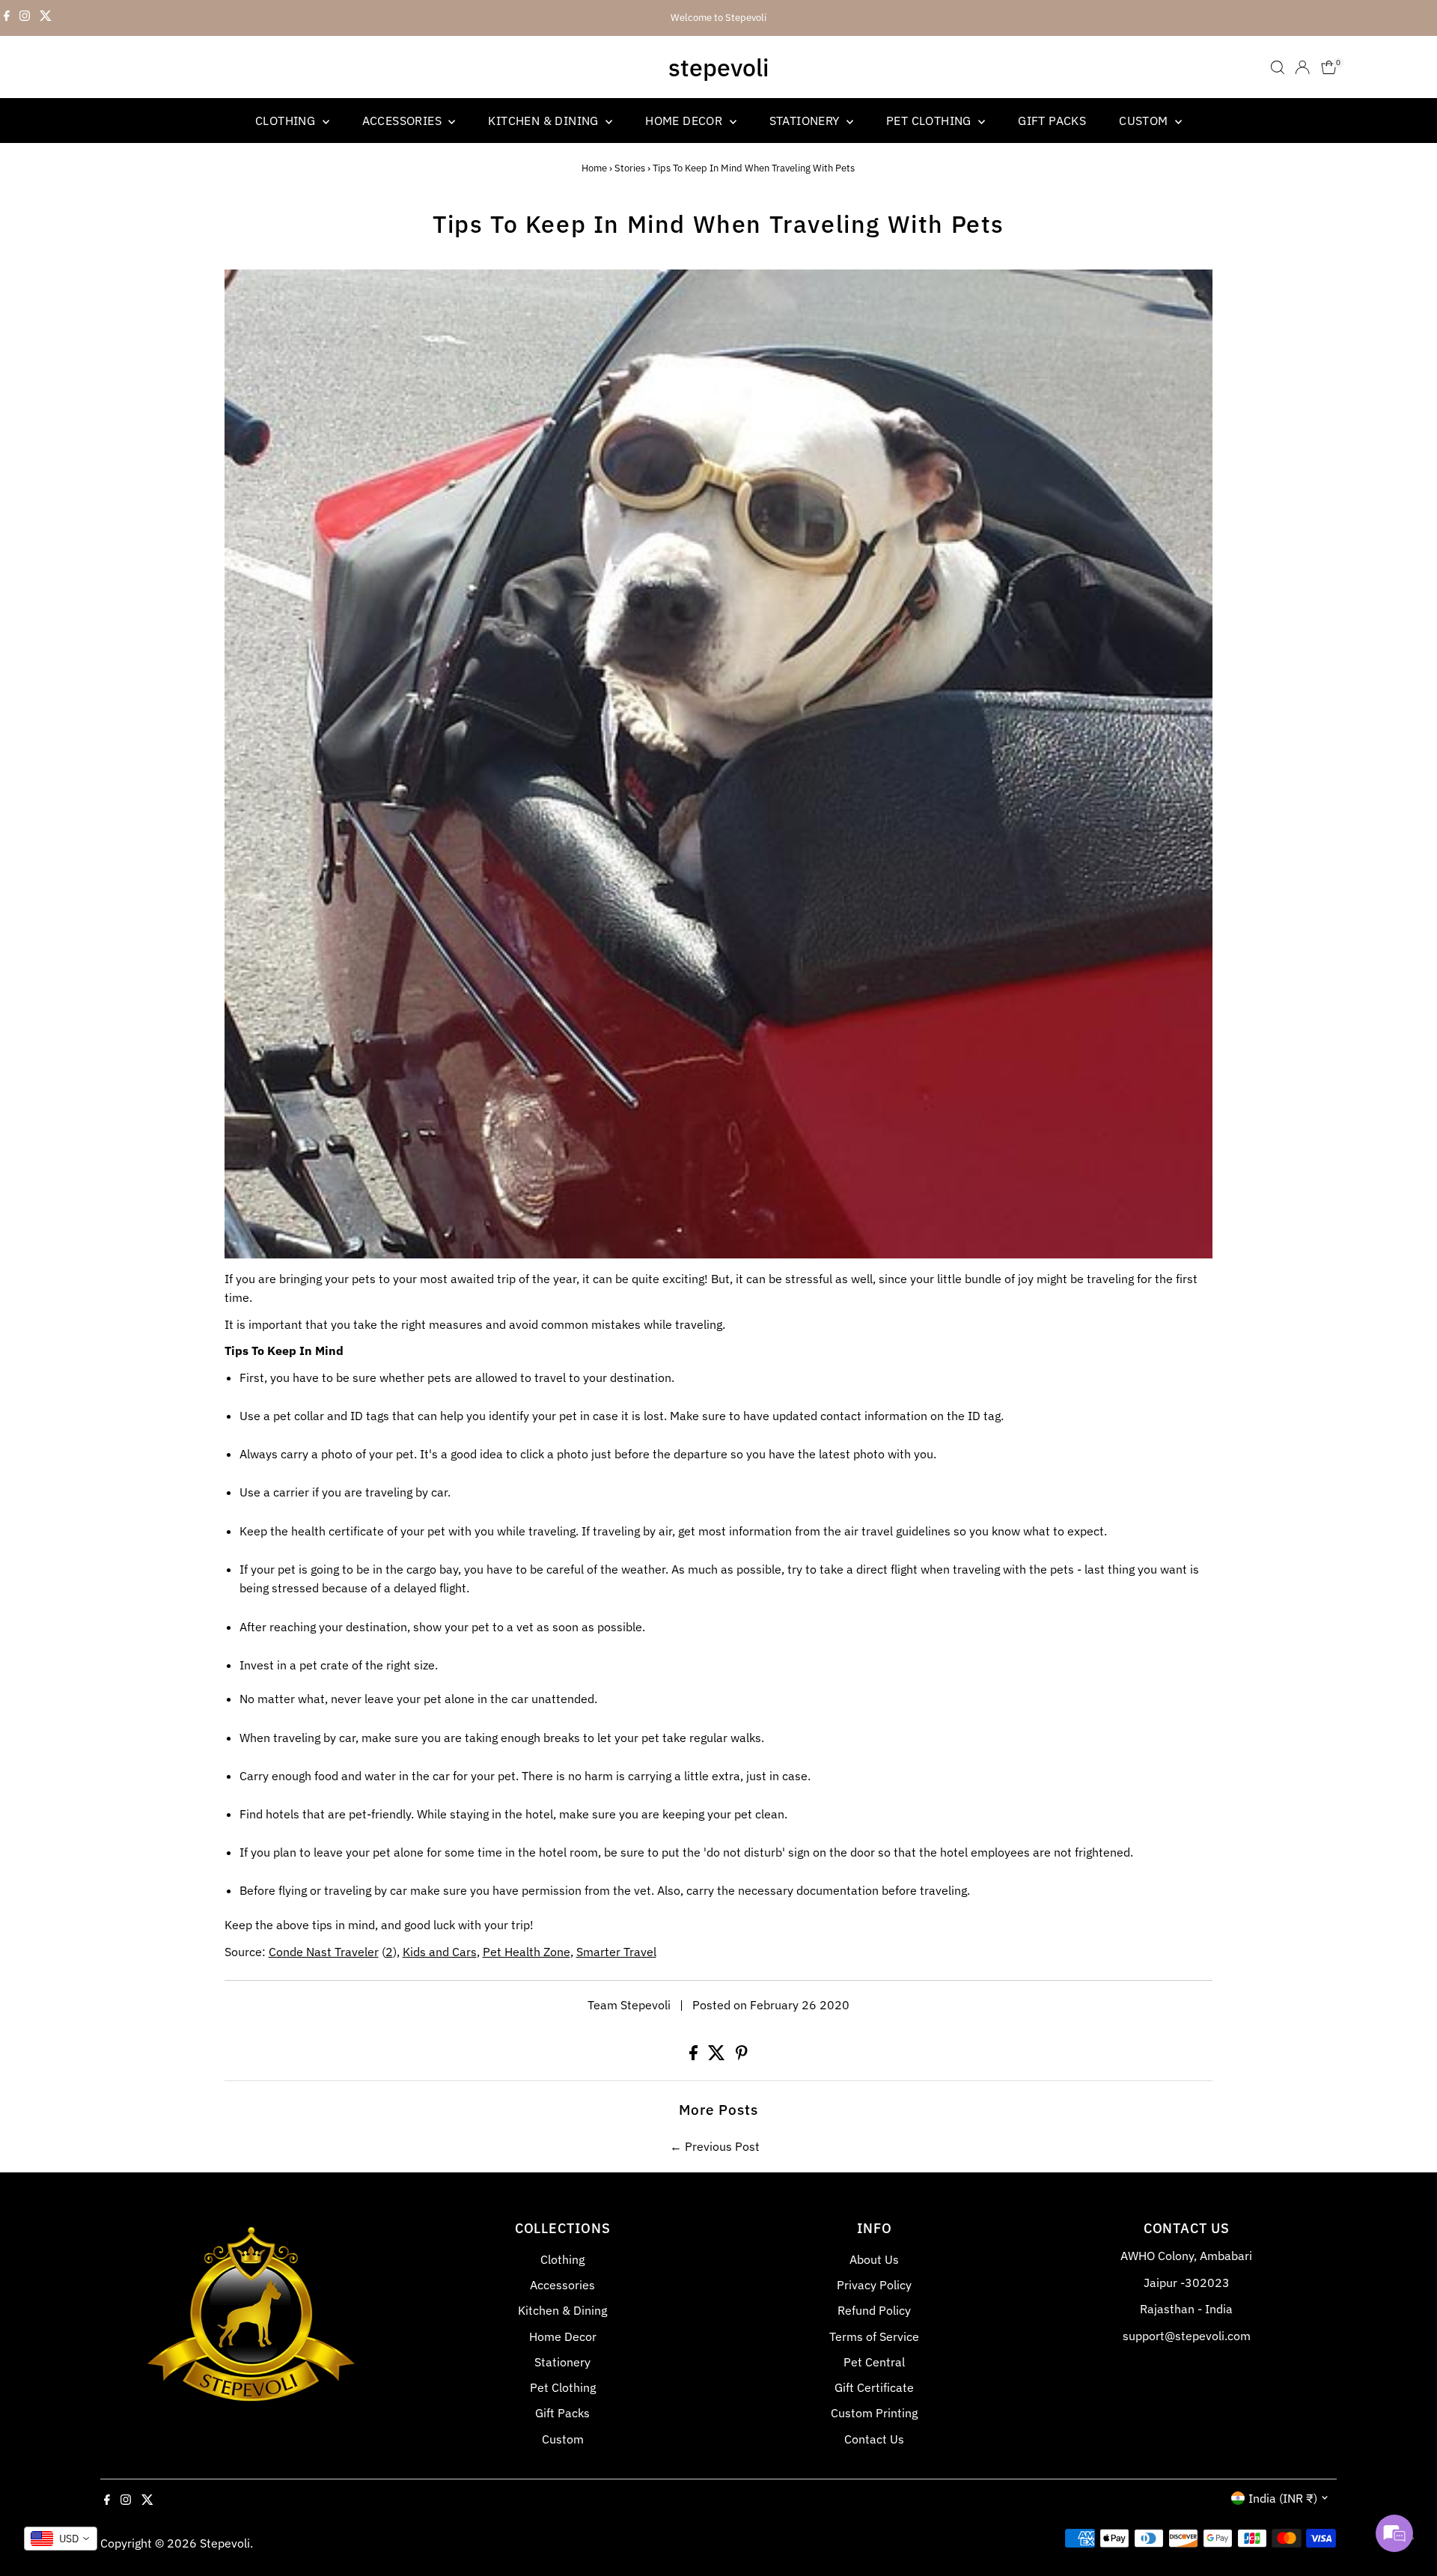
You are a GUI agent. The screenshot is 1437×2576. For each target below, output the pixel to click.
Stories (630, 168)
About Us (874, 2259)
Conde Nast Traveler (324, 1952)
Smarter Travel (616, 1952)
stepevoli (718, 67)
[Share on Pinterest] (742, 2056)
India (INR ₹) (1283, 2498)
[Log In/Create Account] (1302, 67)
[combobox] (61, 2539)
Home (594, 168)
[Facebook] (7, 18)
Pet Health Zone (527, 1952)
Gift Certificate (874, 2387)
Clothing (287, 121)
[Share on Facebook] (695, 2056)
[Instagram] (25, 18)
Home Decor (685, 121)
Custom (1145, 121)
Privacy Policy (874, 2285)
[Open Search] (1278, 67)
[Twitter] (46, 18)
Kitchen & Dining (545, 121)
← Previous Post (715, 2146)
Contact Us (874, 2439)
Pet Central (874, 2362)
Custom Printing (874, 2413)
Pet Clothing (930, 121)
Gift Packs (1052, 121)
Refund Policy (874, 2310)
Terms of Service (874, 2336)
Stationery (806, 121)
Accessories (404, 121)
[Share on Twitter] (718, 2056)
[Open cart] (1329, 67)
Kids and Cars (440, 1952)
